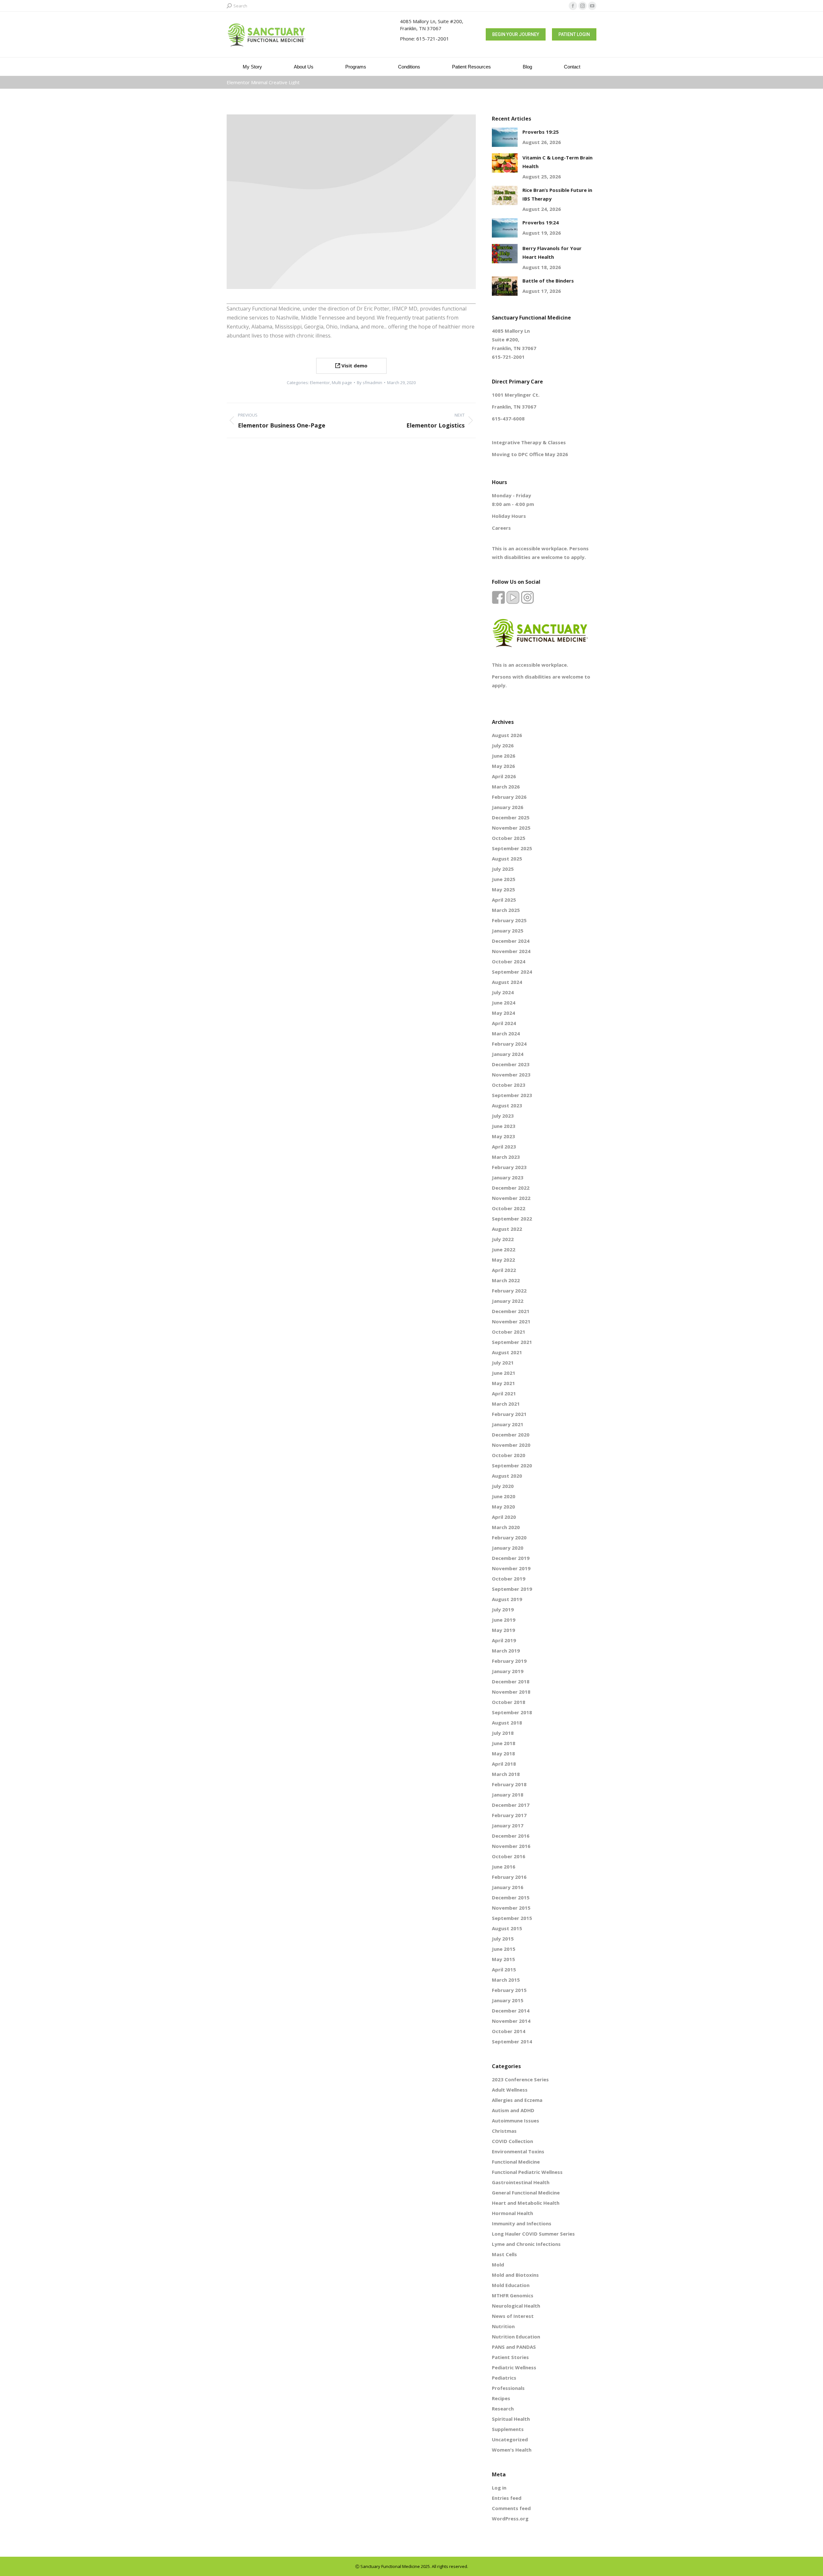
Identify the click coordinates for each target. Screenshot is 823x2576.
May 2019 (503, 1630)
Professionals (508, 2388)
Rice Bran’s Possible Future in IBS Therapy (557, 194)
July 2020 (503, 1486)
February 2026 (509, 797)
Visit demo (354, 365)
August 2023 (507, 1105)
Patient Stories (510, 2357)
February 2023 (509, 1167)
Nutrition (503, 2326)
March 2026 (506, 787)
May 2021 (503, 1383)
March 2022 (506, 1280)
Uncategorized (510, 2439)
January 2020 (508, 1548)
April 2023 (504, 1147)
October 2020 (509, 1455)
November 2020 (511, 1445)
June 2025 (504, 879)
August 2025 (507, 859)
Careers (501, 528)
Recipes (501, 2398)
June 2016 (504, 1867)
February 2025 (509, 920)
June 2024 (504, 1003)
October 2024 (509, 961)
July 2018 (503, 1733)
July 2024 (503, 992)
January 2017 (508, 1825)
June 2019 (504, 1620)
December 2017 (511, 1805)
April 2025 (504, 900)
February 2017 (509, 1815)
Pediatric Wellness (514, 2367)
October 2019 (509, 1579)
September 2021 (512, 1342)
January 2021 (508, 1424)
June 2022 (504, 1249)
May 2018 (503, 1753)
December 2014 (511, 2011)
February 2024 (509, 1044)
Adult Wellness (510, 2090)
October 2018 (509, 1702)
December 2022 (511, 1188)
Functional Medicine (516, 2162)
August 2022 (507, 1229)
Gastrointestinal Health (521, 2182)
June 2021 (504, 1373)
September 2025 (512, 848)
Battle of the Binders (548, 281)
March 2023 (506, 1157)
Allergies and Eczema (517, 2100)
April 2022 (504, 1270)
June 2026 (504, 756)
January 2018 (508, 1795)
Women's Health (512, 2450)
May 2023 (503, 1136)
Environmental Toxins (518, 2151)
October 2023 (509, 1085)
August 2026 (507, 735)
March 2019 (506, 1651)
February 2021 (509, 1414)
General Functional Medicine (526, 2193)
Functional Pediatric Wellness (527, 2172)
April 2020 (504, 1517)
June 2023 (504, 1126)
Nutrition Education (516, 2337)
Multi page (342, 383)
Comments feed (511, 2508)
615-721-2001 (433, 39)
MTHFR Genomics (513, 2295)
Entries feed (507, 2498)
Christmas (504, 2131)
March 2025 (506, 910)
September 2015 (512, 1918)
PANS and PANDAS (514, 2347)
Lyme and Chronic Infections (526, 2244)
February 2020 (509, 1537)
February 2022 (509, 1291)
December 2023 (511, 1064)
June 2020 (504, 1496)
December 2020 (511, 1435)
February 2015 (509, 1990)
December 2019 (511, 1558)
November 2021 (511, 1321)
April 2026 (504, 776)
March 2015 (506, 1980)
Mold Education (511, 2285)
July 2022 (503, 1239)
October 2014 (509, 2031)
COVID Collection (512, 2141)
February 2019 (509, 1661)
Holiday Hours (509, 516)
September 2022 (512, 1219)
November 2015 (511, 1908)
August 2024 (507, 982)
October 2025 (509, 838)
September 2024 (512, 972)
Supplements (508, 2429)
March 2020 (506, 1527)
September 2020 (512, 1465)
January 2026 (508, 807)
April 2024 (504, 1023)
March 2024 (506, 1033)
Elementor (320, 383)
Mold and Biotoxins (515, 2275)
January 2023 (508, 1177)
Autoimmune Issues (516, 2121)
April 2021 (504, 1393)
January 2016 (508, 1887)
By (370, 383)
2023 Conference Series (520, 2079)
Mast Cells (504, 2254)
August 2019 (507, 1599)
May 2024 (503, 1013)
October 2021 (509, 1332)
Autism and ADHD (513, 2110)
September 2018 (512, 1712)
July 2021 (503, 1363)
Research (503, 2409)
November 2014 (511, 2021)
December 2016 (511, 1836)
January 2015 (508, 2000)
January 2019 (508, 1671)
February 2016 (509, 1877)
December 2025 (511, 817)
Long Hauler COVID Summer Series (533, 2234)
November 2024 (511, 951)
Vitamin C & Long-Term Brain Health (557, 162)
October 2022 (509, 1208)
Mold (498, 2265)
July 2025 (503, 869)
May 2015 (503, 1959)
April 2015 (504, 1969)
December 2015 (511, 1897)
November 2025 (511, 828)
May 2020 (503, 1507)
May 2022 (503, 1260)
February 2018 (509, 1784)
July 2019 (503, 1609)
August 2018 (507, 1723)
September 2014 (512, 2041)
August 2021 (507, 1352)
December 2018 (511, 1681)
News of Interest (513, 2316)
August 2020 (507, 1476)
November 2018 (511, 1692)
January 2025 (508, 931)
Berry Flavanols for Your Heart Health (552, 252)
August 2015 (507, 1928)
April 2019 (504, 1640)
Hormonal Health (512, 2213)
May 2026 (503, 766)
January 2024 (508, 1054)
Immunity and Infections (522, 2223)
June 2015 (504, 1949)
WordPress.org (510, 2518)
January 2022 (508, 1301)
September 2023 (512, 1095)
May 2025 (503, 889)
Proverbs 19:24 (541, 222)
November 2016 (511, 1846)
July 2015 (503, 1939)
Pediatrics (504, 2378)
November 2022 (511, 1198)
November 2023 (511, 1075)
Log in (499, 2488)
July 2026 (503, 745)
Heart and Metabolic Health (526, 2203)
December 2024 (511, 941)
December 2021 (511, 1311)
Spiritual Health (511, 2419)
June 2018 (504, 1743)
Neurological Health (516, 2306)
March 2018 (506, 1774)
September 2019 (512, 1589)
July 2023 (503, 1116)
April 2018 (504, 1764)
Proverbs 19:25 (541, 132)
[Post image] (505, 137)
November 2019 (511, 1568)
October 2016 (509, 1856)
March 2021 (506, 1404)
